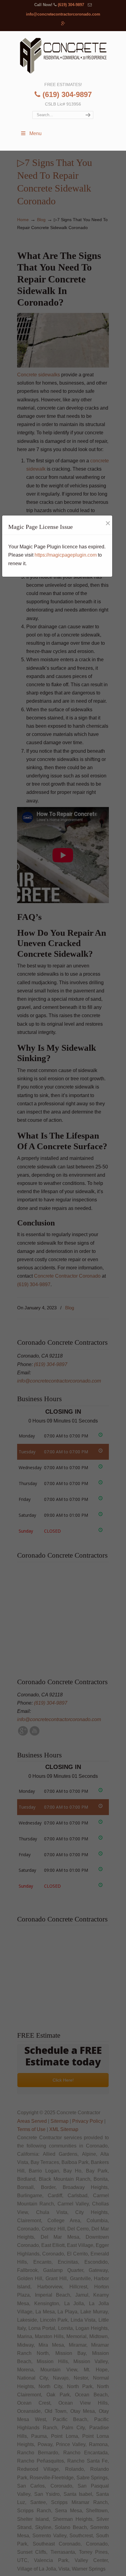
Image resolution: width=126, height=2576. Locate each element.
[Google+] (63, 24)
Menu (35, 133)
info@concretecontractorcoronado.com (63, 14)
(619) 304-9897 (71, 5)
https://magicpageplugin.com (66, 555)
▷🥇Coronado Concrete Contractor (63, 56)
